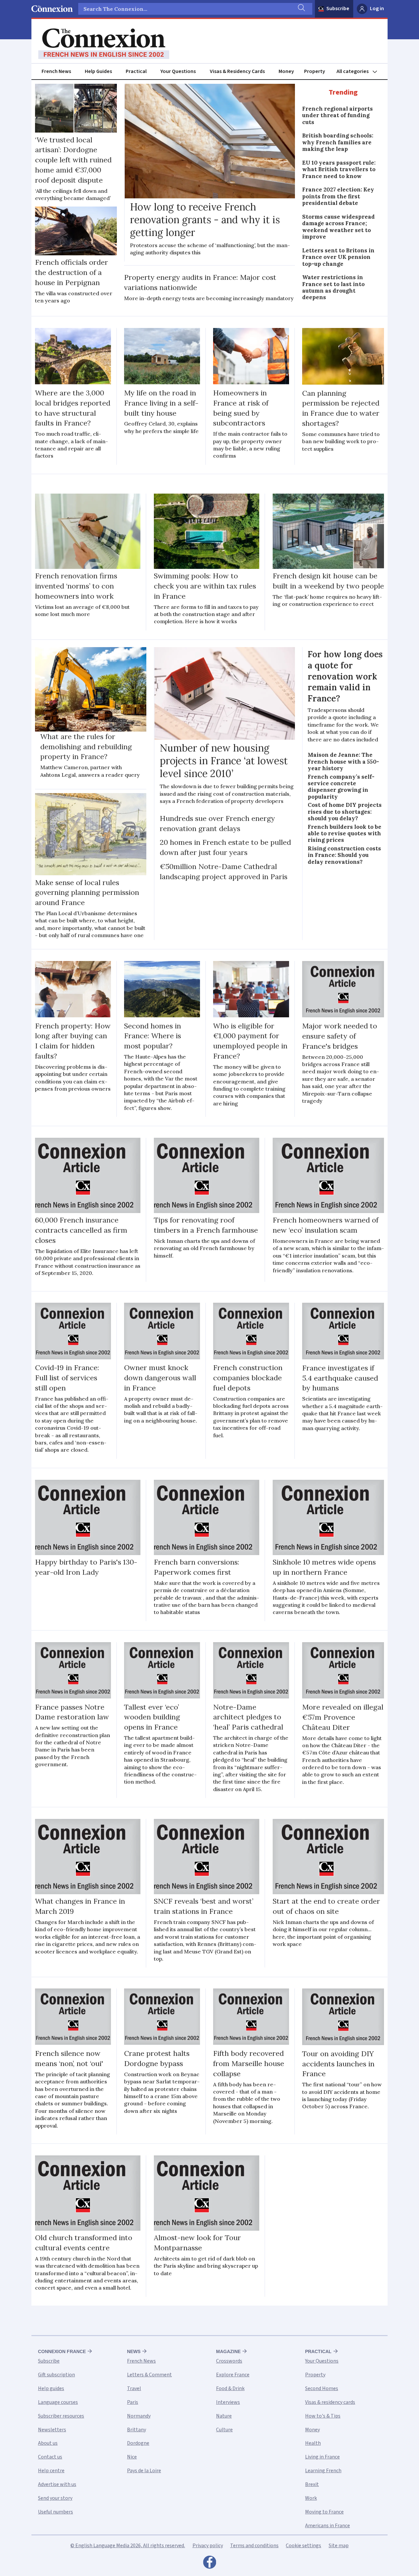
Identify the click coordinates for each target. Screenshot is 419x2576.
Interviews (228, 2402)
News (134, 2351)
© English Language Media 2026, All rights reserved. (128, 2546)
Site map (339, 2546)
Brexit (312, 2484)
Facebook (209, 2564)
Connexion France (62, 2351)
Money (286, 71)
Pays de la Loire (144, 2471)
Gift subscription (56, 2375)
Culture (224, 2430)
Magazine (228, 2351)
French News (56, 71)
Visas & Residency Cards (237, 71)
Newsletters (52, 2430)
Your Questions (178, 71)
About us (48, 2443)
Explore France (233, 2375)
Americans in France (328, 2526)
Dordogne (138, 2443)
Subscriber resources (61, 2416)
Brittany (137, 2430)
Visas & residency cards (330, 2402)
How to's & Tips (323, 2416)
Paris (133, 2402)
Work (311, 2498)
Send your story (55, 2498)
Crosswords (229, 2361)
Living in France (322, 2457)
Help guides (51, 2388)
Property (315, 71)
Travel (134, 2388)
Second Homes (322, 2388)
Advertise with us (57, 2484)
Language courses (58, 2402)
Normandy (139, 2416)
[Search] (301, 9)
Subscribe (338, 9)
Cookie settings (303, 2546)
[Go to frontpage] (104, 44)
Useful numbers (55, 2512)
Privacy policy (208, 2546)
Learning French (323, 2471)
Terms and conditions (254, 2546)
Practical (136, 71)
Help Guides (98, 71)
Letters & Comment (149, 2375)
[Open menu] (360, 72)
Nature (224, 2416)
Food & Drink (230, 2388)
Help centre (51, 2471)
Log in (377, 9)
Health (313, 2443)
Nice (132, 2457)
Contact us (50, 2457)
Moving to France (324, 2512)
